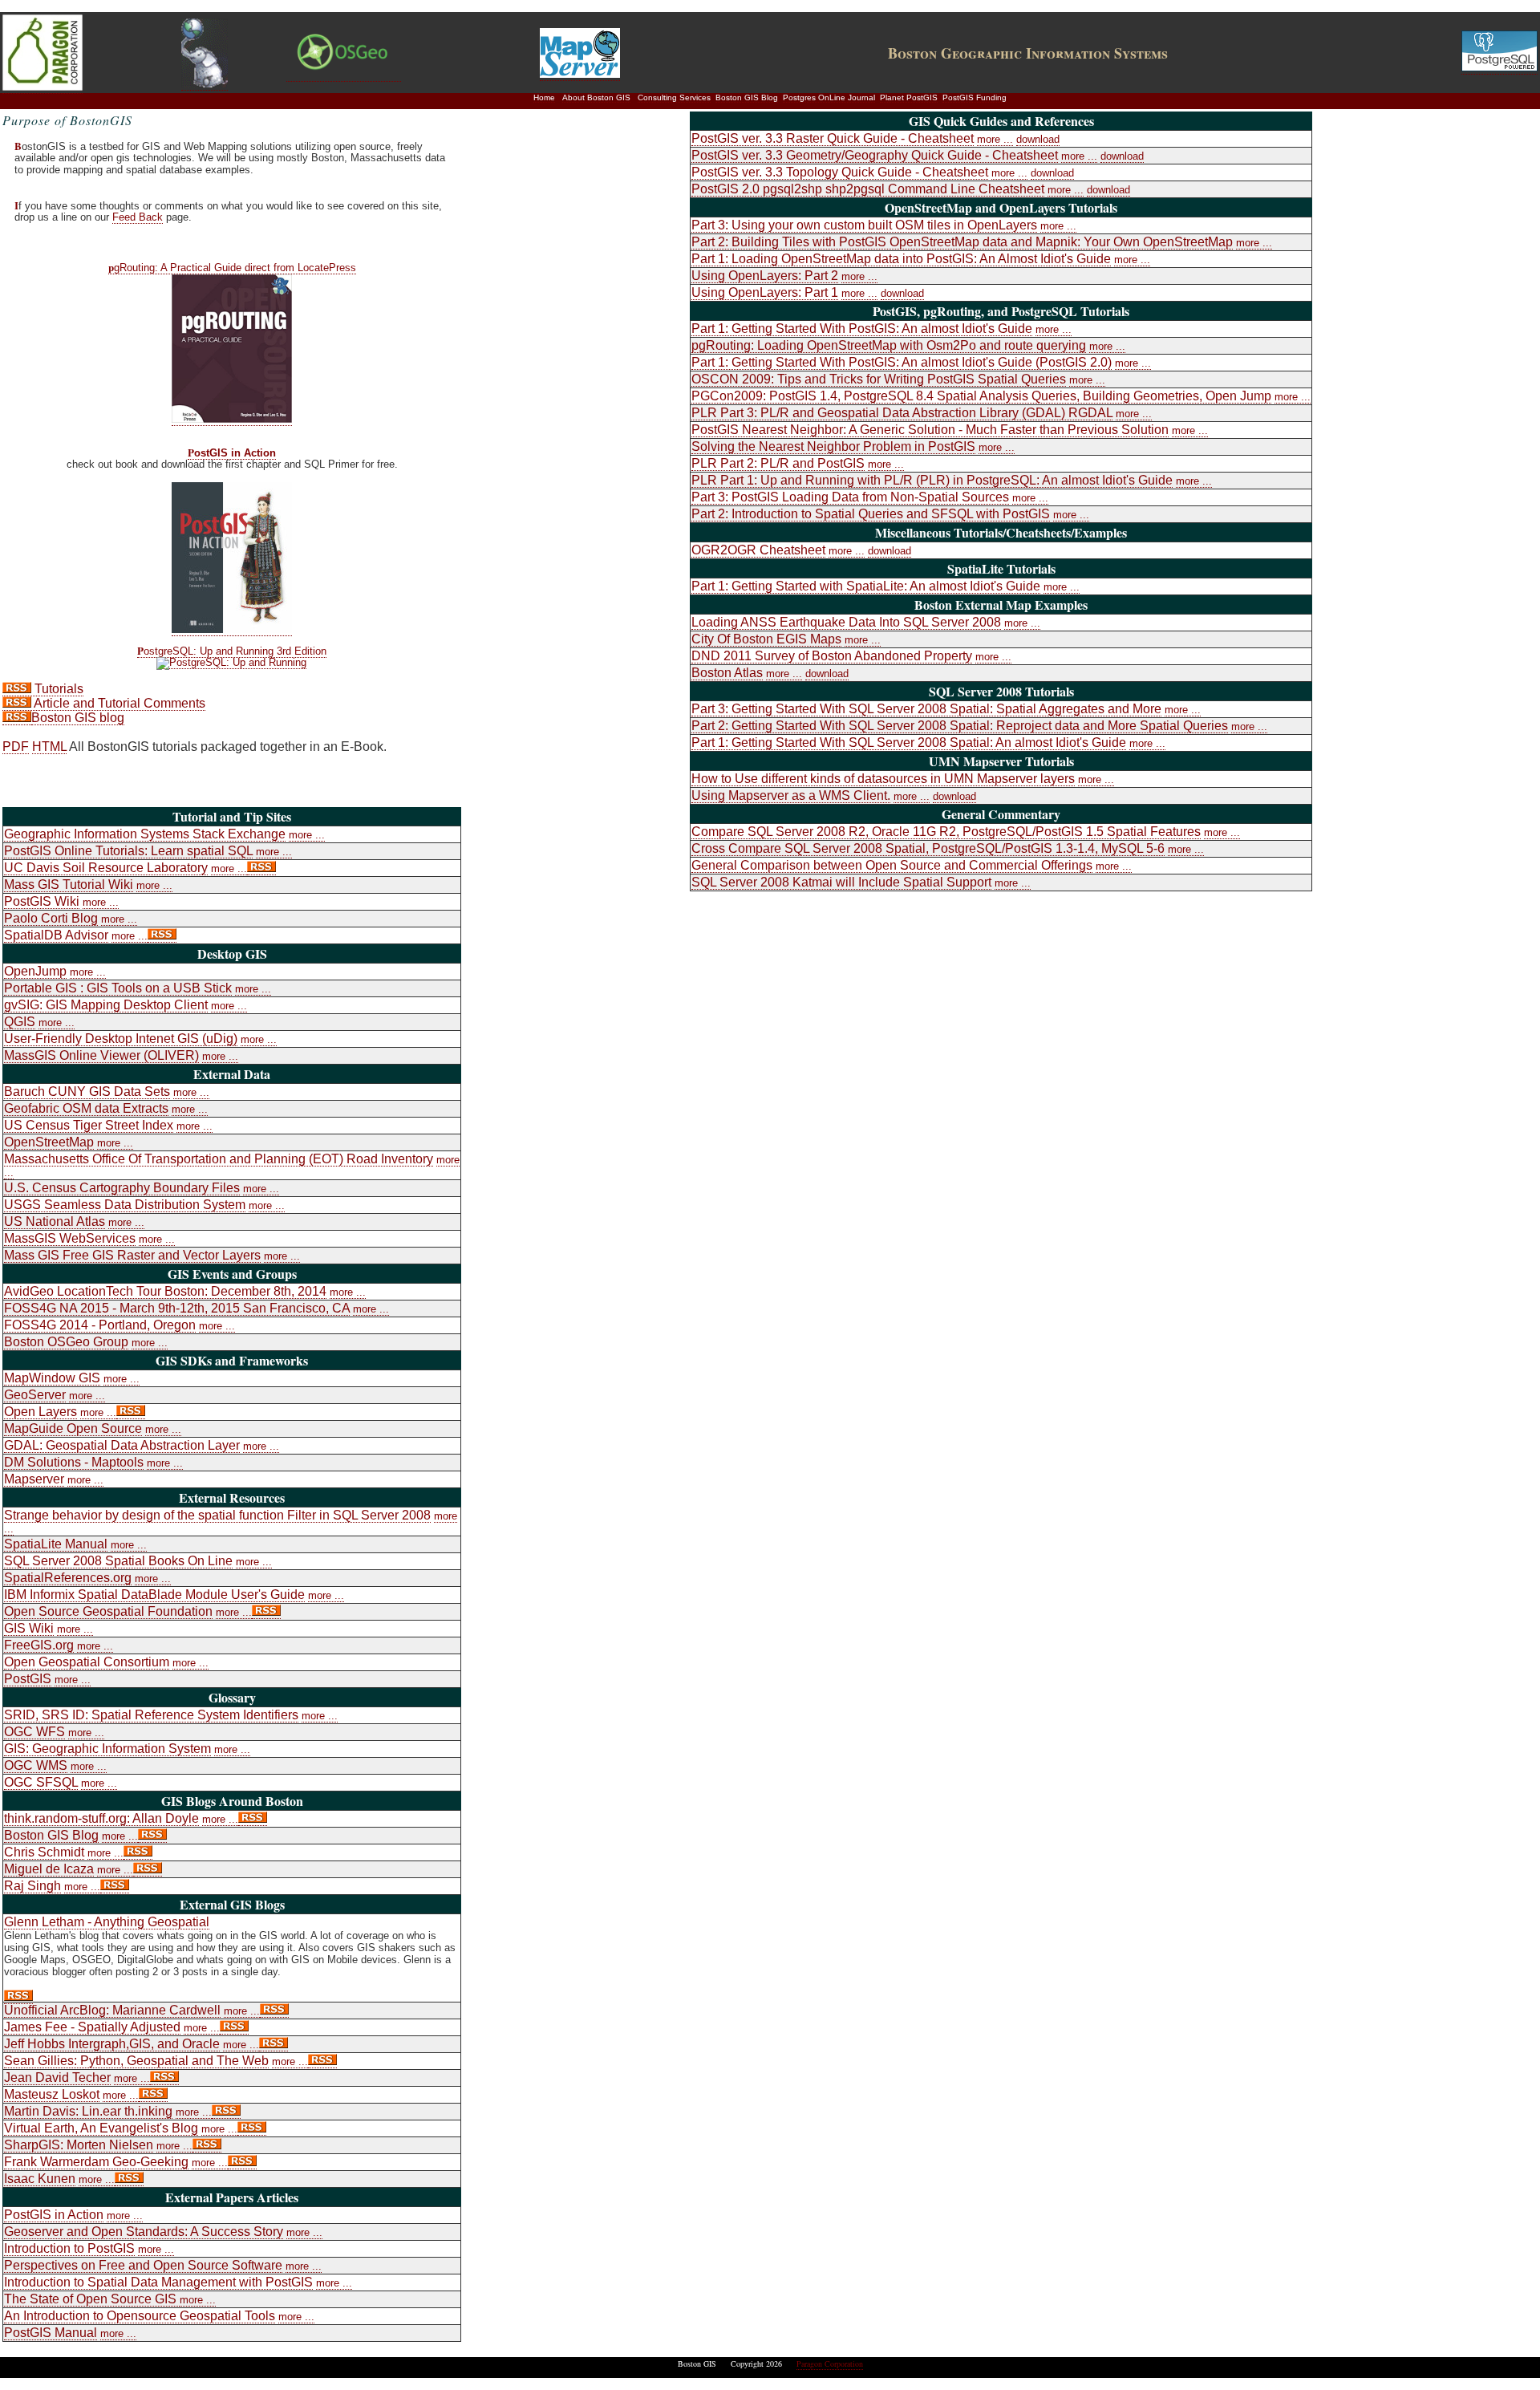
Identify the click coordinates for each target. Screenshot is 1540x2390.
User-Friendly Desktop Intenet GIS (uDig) (121, 1039)
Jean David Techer (57, 2078)
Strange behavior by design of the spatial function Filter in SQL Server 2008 (217, 1515)
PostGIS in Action (232, 453)
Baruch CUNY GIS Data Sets (87, 1092)
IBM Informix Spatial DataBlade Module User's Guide (154, 1595)
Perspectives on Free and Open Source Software (143, 2265)
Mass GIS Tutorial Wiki (69, 885)
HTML (49, 747)
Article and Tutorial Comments (118, 703)
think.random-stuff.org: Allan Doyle (101, 1818)
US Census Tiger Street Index (89, 1125)
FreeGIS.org (39, 1645)
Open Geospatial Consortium (87, 1662)
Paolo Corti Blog (51, 918)
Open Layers (41, 1412)
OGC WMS (36, 1765)
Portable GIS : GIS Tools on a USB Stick (118, 988)
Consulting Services (674, 97)
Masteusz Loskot (52, 2094)
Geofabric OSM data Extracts (86, 1108)
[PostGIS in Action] (232, 629)
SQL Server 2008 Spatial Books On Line (118, 1561)
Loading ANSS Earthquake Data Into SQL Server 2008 (846, 622)
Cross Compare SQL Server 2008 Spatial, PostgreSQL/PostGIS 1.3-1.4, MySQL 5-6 (928, 848)
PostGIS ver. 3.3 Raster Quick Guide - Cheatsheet (833, 138)
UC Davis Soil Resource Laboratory (106, 868)
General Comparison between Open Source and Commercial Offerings (892, 865)
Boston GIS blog (78, 718)
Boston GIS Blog (747, 97)
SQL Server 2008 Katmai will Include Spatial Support (841, 882)
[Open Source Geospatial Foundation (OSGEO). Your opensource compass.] (344, 75)
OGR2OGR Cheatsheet (758, 550)
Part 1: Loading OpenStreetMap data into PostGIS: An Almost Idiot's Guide (901, 259)
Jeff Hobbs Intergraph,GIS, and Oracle (112, 2044)
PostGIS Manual (51, 2333)
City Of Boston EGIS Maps (766, 639)
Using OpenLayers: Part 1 (765, 292)
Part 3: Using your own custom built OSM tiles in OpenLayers (864, 225)
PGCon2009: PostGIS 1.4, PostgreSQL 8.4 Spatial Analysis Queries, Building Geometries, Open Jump (981, 396)
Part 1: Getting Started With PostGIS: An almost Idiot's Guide (862, 329)
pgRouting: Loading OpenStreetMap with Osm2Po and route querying (889, 345)
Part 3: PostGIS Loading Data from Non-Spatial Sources (850, 497)
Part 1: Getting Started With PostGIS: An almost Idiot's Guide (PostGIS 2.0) (902, 362)
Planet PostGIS (909, 97)
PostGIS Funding (975, 97)
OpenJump (35, 971)
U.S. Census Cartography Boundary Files (122, 1188)
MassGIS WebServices (70, 1238)
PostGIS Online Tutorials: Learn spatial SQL (128, 851)
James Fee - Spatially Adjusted (92, 2027)
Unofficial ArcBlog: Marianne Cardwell (112, 2010)
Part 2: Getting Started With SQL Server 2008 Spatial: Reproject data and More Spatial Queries (960, 726)
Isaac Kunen (40, 2179)
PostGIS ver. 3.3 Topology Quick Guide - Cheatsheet (840, 172)
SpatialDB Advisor (56, 935)
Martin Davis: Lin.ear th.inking (88, 2111)
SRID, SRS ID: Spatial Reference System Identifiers (151, 1715)
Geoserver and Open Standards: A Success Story (144, 2232)
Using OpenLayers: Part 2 (765, 276)
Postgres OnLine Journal (829, 97)
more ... (307, 835)
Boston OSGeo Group (66, 1342)
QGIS (20, 1022)
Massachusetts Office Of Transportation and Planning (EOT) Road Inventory (219, 1159)
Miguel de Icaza (49, 1869)
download (1038, 139)
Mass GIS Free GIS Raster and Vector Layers (132, 1255)
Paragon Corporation (830, 2364)
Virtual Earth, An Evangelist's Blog (101, 2128)
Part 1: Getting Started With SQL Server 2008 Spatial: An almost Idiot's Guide (909, 743)
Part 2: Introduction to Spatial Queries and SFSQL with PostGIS (871, 514)
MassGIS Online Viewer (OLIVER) (101, 1055)
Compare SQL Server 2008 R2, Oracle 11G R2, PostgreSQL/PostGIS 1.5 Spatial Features (946, 832)
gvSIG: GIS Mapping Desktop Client (106, 1005)
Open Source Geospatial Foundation (108, 1611)
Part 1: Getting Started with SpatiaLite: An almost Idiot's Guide (866, 586)
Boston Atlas (727, 673)
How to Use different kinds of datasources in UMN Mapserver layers (883, 779)
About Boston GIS (596, 97)
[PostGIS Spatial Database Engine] (205, 83)
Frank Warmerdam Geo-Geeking (96, 2162)
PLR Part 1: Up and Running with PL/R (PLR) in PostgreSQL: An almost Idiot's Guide (932, 480)
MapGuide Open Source (73, 1428)
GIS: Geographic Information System (107, 1749)
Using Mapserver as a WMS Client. (791, 795)
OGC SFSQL (41, 1782)
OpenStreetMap (49, 1142)
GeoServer (35, 1395)
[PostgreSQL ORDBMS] (1499, 67)
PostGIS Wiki (42, 901)
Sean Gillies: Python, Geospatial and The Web (136, 2061)
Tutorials (57, 689)
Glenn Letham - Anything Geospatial (107, 1922)
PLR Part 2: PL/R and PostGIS (778, 463)
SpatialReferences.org (68, 1578)
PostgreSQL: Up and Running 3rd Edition (232, 651)
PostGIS (28, 1679)
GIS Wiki (29, 1628)
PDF (16, 747)
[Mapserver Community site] (580, 74)
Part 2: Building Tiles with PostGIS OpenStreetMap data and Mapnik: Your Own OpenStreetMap (962, 242)
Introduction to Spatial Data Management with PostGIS (158, 2282)
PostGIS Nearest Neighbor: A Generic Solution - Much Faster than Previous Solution (930, 430)
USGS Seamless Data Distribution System (125, 1205)
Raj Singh (32, 1886)
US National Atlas (55, 1221)
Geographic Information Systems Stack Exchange (145, 834)
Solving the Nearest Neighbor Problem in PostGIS (833, 446)
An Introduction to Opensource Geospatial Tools (140, 2316)
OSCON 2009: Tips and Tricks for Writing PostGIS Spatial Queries (879, 379)
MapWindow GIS (52, 1378)
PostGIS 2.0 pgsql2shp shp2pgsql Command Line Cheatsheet (868, 189)
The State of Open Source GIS (92, 2299)
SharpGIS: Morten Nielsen (79, 2145)
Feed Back (138, 217)
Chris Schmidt (44, 1852)
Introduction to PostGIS (69, 2248)
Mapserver (34, 1479)
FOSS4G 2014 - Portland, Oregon (100, 1325)
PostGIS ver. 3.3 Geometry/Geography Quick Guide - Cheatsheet (875, 155)
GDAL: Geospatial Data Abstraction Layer (122, 1445)
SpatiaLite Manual (56, 1544)
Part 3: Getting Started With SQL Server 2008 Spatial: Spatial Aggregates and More (926, 709)
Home (544, 97)
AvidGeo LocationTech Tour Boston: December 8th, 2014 (165, 1291)
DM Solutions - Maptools (74, 1462)
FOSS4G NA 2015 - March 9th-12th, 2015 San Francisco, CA (177, 1308)
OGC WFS (34, 1732)
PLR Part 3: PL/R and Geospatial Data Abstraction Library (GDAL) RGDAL (902, 413)
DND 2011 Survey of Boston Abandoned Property (832, 656)
